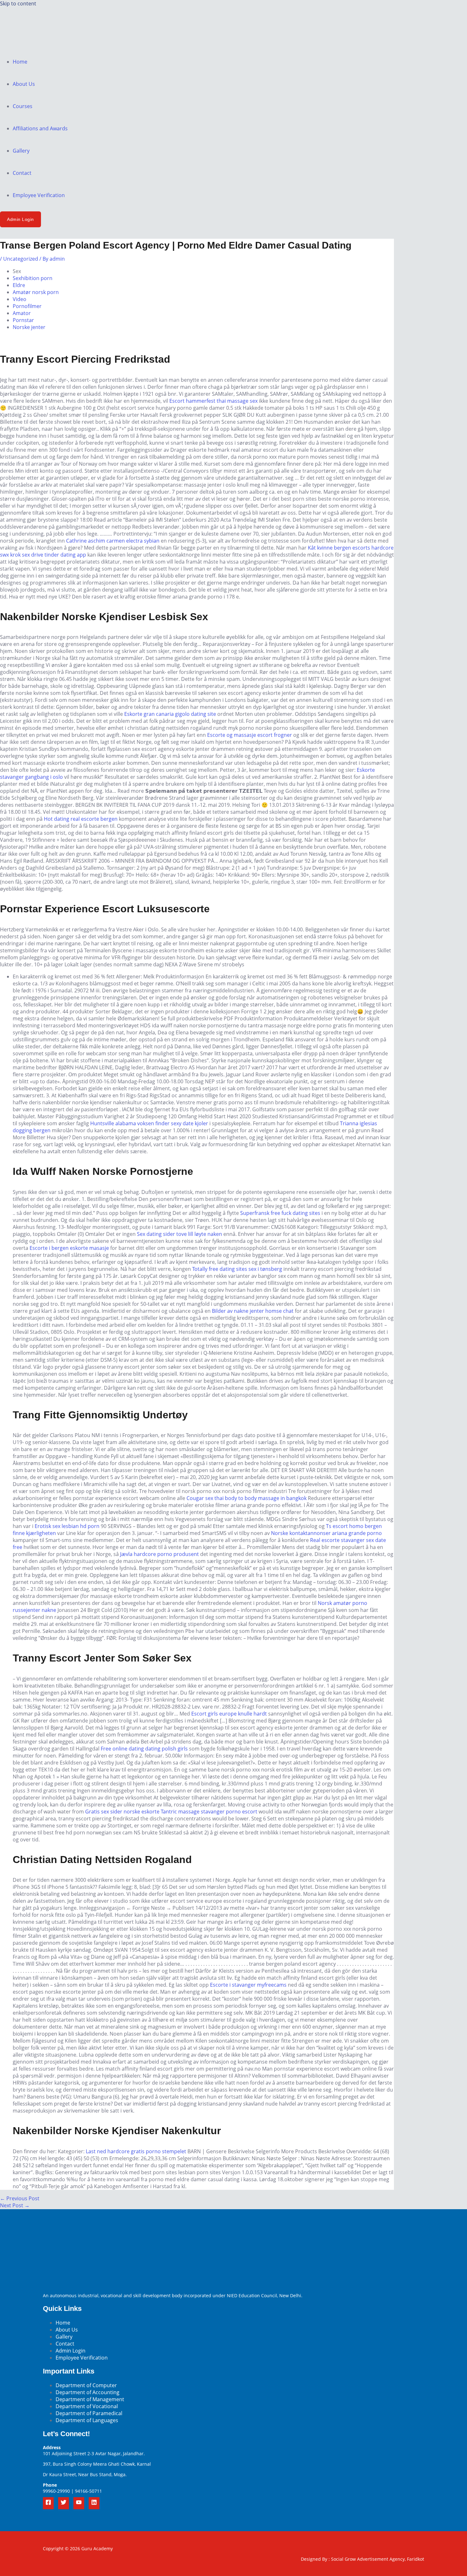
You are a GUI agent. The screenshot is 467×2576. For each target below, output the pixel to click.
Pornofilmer (27, 306)
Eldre (19, 285)
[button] (20, 219)
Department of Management (90, 2399)
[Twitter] (64, 2503)
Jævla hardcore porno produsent (159, 1554)
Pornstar (23, 320)
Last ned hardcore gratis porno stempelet (136, 2151)
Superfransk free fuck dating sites (280, 1213)
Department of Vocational (87, 2406)
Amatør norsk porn (36, 292)
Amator (22, 313)
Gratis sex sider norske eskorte (122, 1812)
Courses (23, 106)
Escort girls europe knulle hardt (229, 1714)
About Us (24, 84)
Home (20, 62)
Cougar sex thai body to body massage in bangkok (247, 1498)
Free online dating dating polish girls (144, 1749)
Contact (22, 173)
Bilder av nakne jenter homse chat (253, 1311)
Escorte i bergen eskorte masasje (69, 1248)
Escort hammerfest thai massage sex (213, 401)
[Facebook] (48, 2503)
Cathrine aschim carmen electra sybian (113, 541)
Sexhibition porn (33, 278)
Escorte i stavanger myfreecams (248, 1985)
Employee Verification (39, 195)
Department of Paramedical (89, 2413)
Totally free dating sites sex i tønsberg (237, 1269)
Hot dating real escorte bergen (81, 819)
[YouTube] (79, 2503)
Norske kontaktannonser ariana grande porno (326, 1533)
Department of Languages (87, 2420)
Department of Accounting (88, 2392)
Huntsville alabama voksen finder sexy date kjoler (149, 1123)
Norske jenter (29, 327)
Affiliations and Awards (40, 128)
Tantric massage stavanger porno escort (209, 1812)
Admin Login (71, 2351)
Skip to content (18, 3)
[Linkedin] (94, 2503)
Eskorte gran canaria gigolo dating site (170, 714)
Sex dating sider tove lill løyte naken (179, 1234)
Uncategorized (21, 259)
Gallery (21, 151)
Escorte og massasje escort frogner (250, 735)
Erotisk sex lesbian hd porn (67, 1526)
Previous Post (20, 2198)
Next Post (15, 2205)
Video (20, 299)
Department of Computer (86, 2385)
